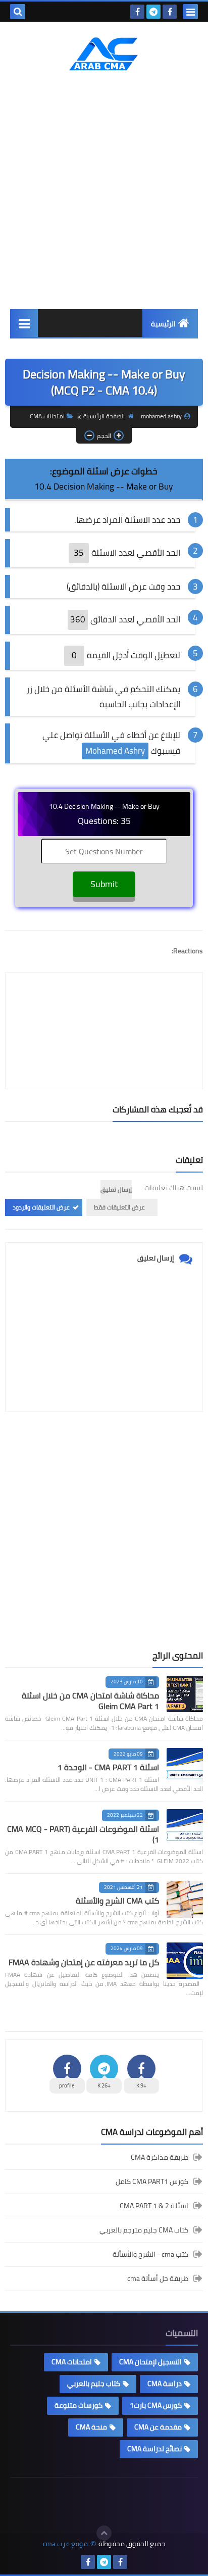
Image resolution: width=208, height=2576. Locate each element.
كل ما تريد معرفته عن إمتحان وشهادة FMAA (84, 1962)
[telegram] (153, 12)
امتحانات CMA (47, 416)
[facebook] (170, 12)
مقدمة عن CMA (158, 2427)
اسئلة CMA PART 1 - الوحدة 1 (108, 1767)
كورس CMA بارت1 (156, 2405)
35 (79, 553)
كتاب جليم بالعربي (94, 2384)
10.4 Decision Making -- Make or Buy (103, 487)
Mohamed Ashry (115, 751)
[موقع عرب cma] (104, 54)
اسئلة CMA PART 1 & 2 (154, 2206)
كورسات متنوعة (79, 2405)
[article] (104, 1007)
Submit (104, 884)
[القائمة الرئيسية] (24, 323)
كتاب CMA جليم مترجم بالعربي (144, 2230)
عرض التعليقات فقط (119, 1207)
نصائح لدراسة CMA (154, 2449)
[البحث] (18, 12)
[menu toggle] (190, 12)
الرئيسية (163, 324)
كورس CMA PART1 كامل (152, 2181)
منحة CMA (91, 2427)
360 (78, 619)
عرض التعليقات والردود (41, 1207)
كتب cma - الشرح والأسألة (150, 2254)
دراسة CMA (165, 2384)
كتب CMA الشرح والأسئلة (117, 1901)
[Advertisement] (104, 190)
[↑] (104, 2533)
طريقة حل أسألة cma (158, 2278)
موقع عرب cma (65, 2544)
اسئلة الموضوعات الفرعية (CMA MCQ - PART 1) (83, 1834)
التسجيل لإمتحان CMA (150, 2362)
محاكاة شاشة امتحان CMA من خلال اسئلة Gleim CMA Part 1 (90, 1701)
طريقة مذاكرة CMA (160, 2158)
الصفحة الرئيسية (104, 416)
